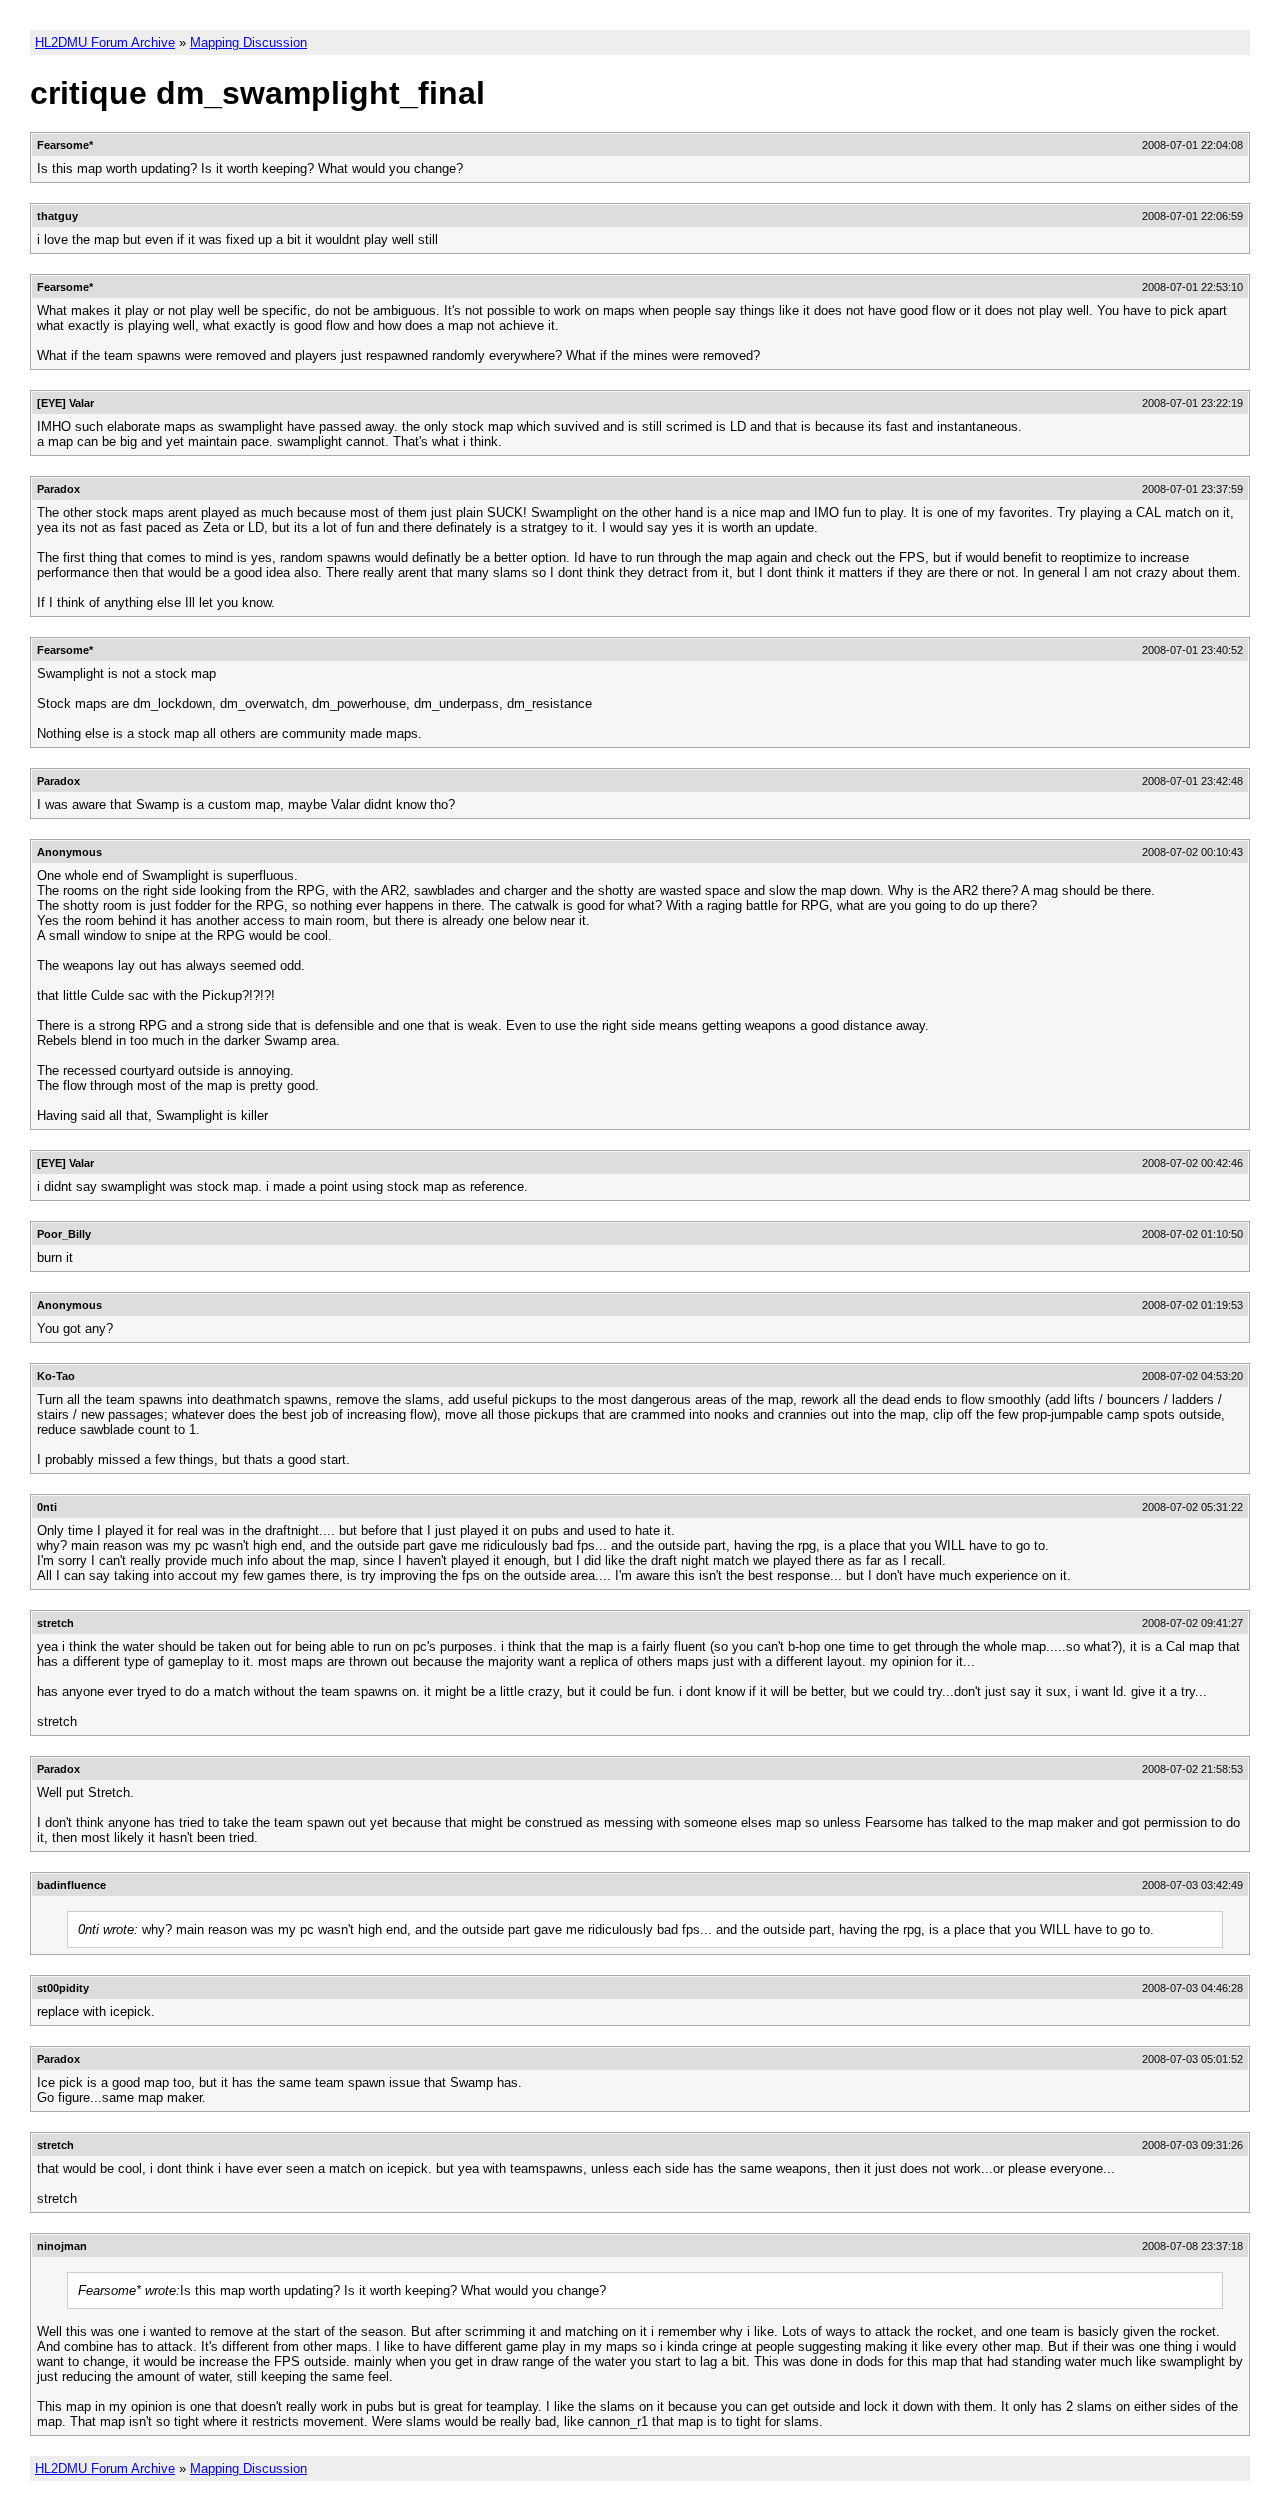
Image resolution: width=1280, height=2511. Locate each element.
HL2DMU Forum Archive (105, 42)
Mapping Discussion (248, 42)
